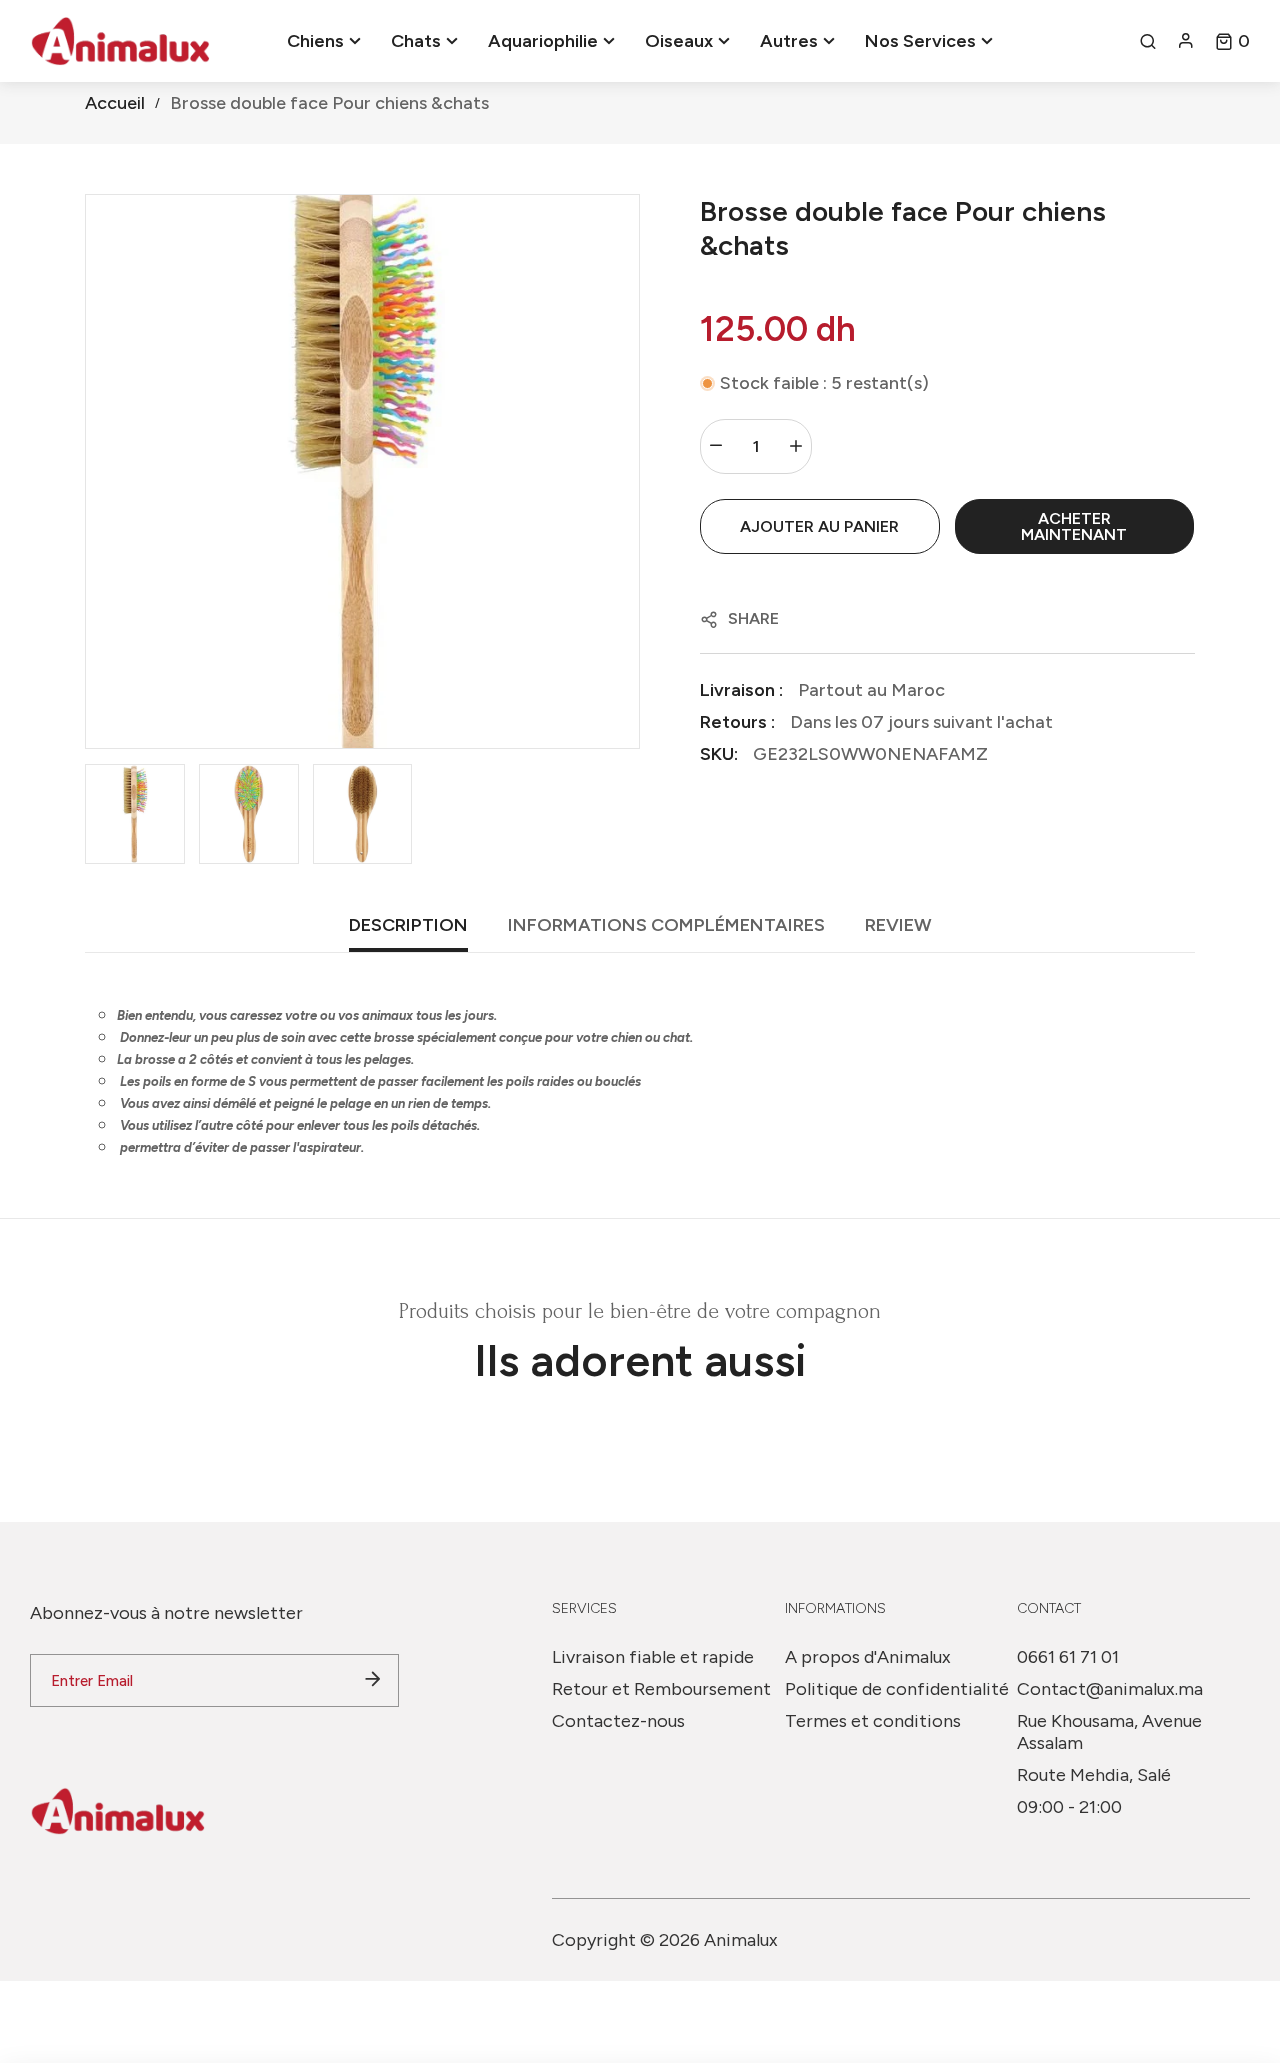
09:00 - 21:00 (1069, 1807)
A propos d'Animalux (868, 1657)
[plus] (796, 446)
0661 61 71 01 (1068, 1657)
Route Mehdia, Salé (1094, 1775)
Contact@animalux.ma (1110, 1689)
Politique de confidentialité (897, 1689)
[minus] (716, 446)
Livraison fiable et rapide (653, 1657)
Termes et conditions (873, 1721)
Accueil (115, 103)
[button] (1232, 41)
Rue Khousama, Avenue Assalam (1109, 1732)
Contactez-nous (618, 1721)
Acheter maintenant (1074, 526)
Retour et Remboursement (661, 1689)
